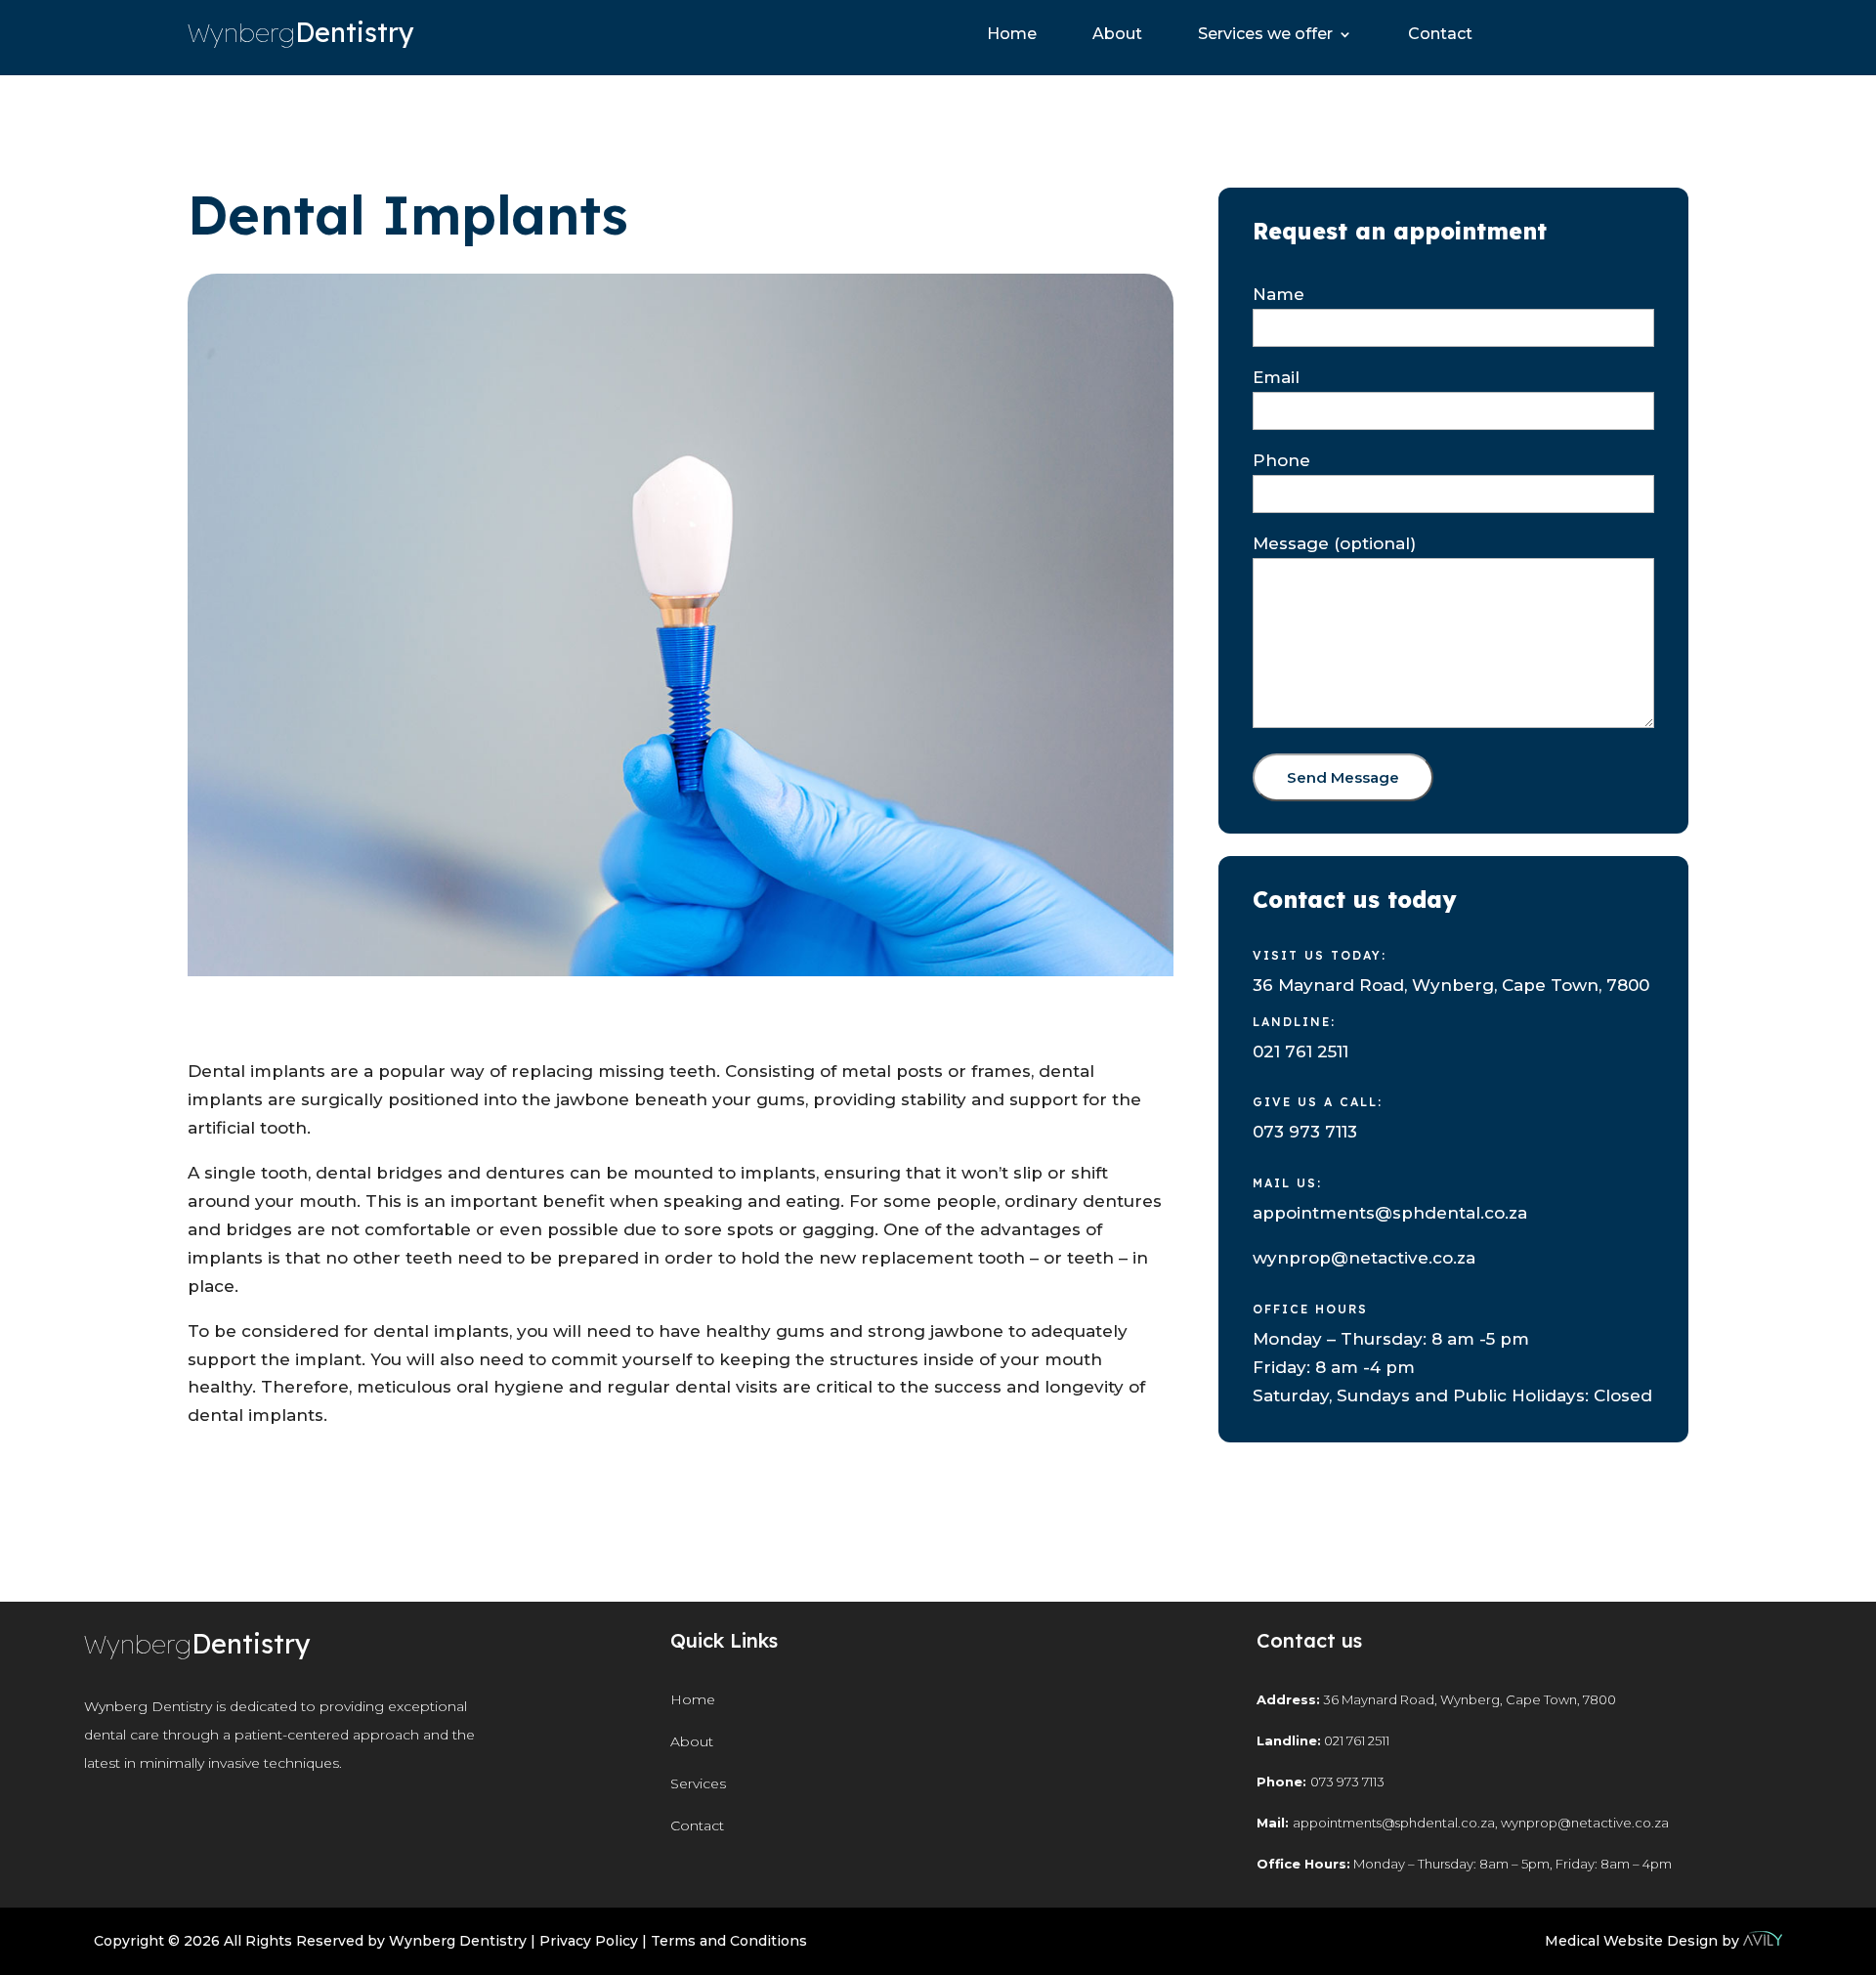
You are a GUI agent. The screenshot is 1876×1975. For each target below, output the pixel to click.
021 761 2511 (1300, 1052)
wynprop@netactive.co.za (1364, 1258)
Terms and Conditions (729, 1941)
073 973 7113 (1305, 1132)
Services (698, 1783)
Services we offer (1265, 35)
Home (1012, 35)
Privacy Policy (589, 1941)
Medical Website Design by (1642, 1941)
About (1117, 35)
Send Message (1343, 777)
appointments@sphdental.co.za (1390, 1213)
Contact (1440, 35)
